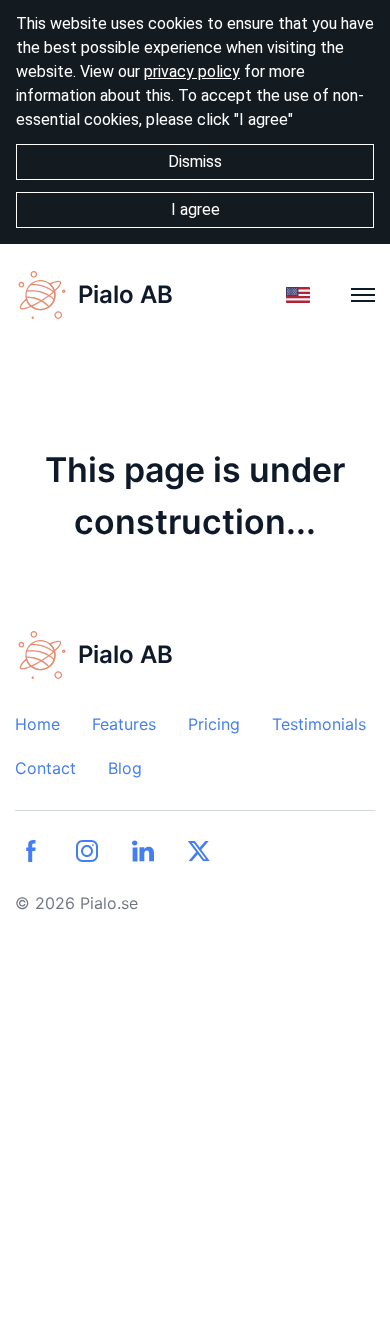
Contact (45, 768)
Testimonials (319, 724)
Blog (125, 768)
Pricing (214, 724)
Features (124, 724)
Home (37, 724)
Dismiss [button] (195, 161)
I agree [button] (195, 209)
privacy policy (192, 71)
